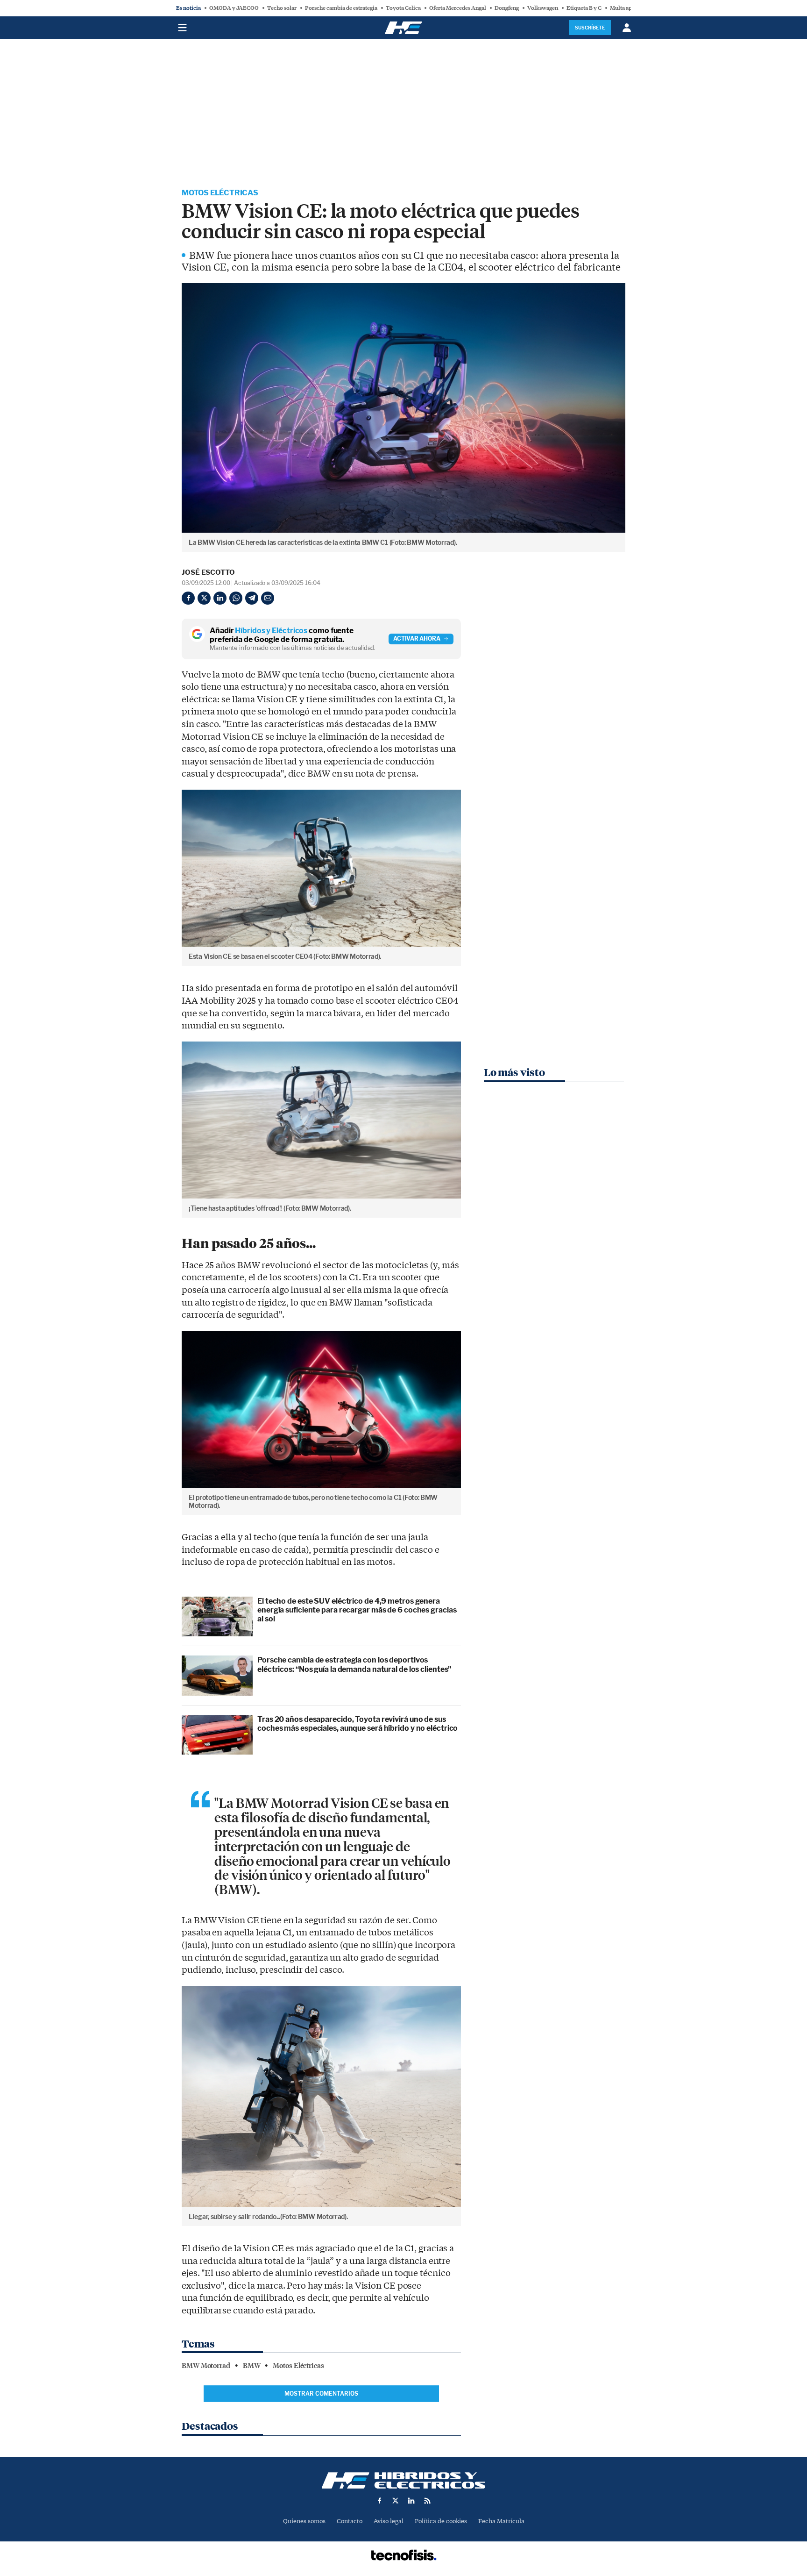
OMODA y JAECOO (234, 8)
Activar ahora (417, 639)
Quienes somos (304, 2521)
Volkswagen (543, 8)
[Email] (268, 598)
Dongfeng (507, 8)
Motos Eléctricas (220, 193)
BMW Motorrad (206, 2366)
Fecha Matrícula (501, 2521)
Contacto (350, 2521)
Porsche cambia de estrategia (341, 8)
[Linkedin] (220, 598)
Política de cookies (441, 2521)
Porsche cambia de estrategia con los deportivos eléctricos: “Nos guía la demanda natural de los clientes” (354, 1664)
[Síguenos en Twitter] (396, 2501)
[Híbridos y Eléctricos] (403, 2480)
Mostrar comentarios (321, 2394)
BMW (252, 2366)
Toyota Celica (403, 8)
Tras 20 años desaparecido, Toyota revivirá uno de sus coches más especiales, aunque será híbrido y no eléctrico (357, 1724)
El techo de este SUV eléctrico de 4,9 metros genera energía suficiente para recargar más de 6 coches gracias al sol (357, 1610)
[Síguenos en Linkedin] (411, 2501)
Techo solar (282, 8)
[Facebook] (188, 598)
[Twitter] (204, 598)
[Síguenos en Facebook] (380, 2501)
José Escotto (208, 572)
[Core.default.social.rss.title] (427, 2501)
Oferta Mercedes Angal (458, 8)
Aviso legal (389, 2521)
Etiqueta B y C (584, 8)
